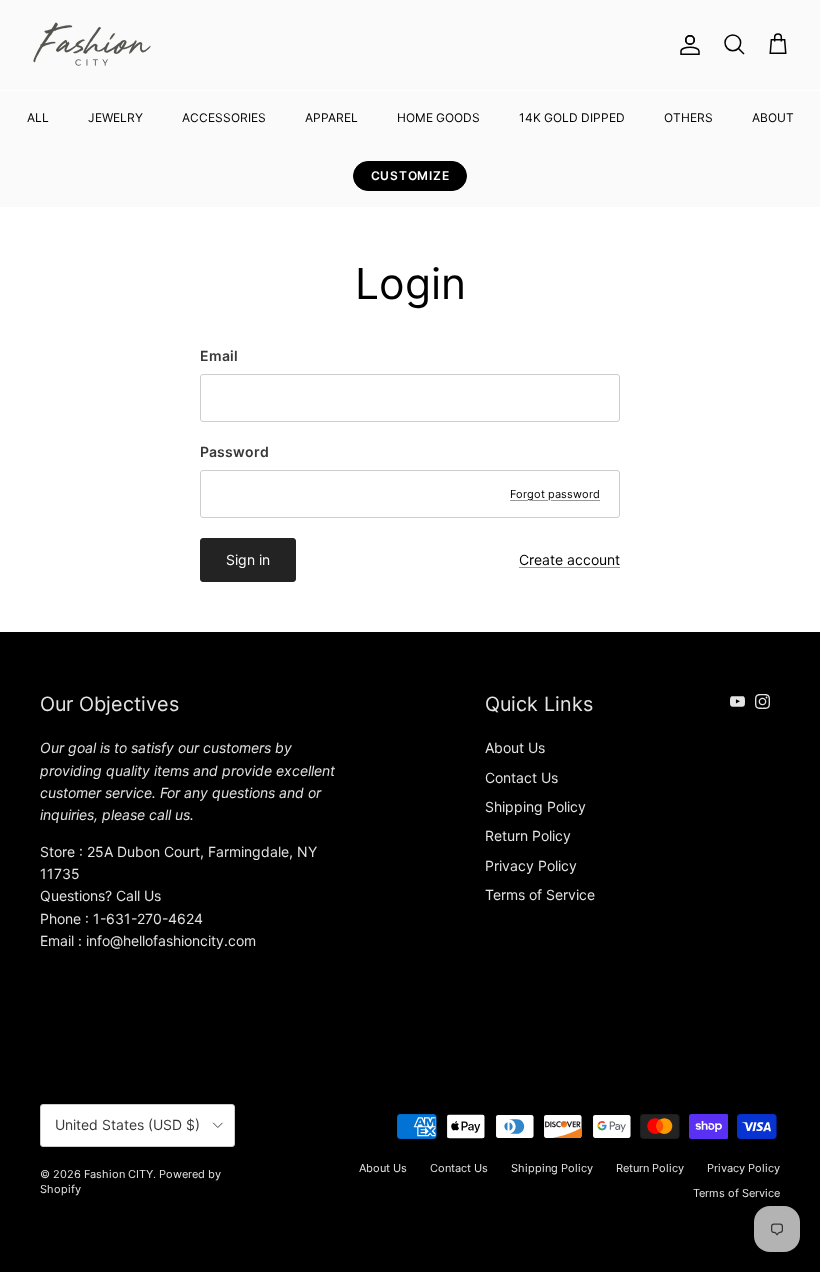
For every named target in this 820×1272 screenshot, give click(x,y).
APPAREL (331, 117)
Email (219, 355)
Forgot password (555, 494)
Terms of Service (540, 894)
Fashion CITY (118, 1174)
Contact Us (521, 777)
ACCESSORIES (224, 117)
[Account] (686, 45)
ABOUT (773, 117)
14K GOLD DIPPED (572, 117)
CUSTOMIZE (410, 175)
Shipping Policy (535, 806)
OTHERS (688, 117)
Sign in (248, 559)
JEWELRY (115, 117)
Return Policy (528, 835)
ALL (38, 117)
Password (234, 451)
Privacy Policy (531, 865)
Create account (569, 559)
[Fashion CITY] (92, 45)
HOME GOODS (438, 117)
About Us (515, 747)
